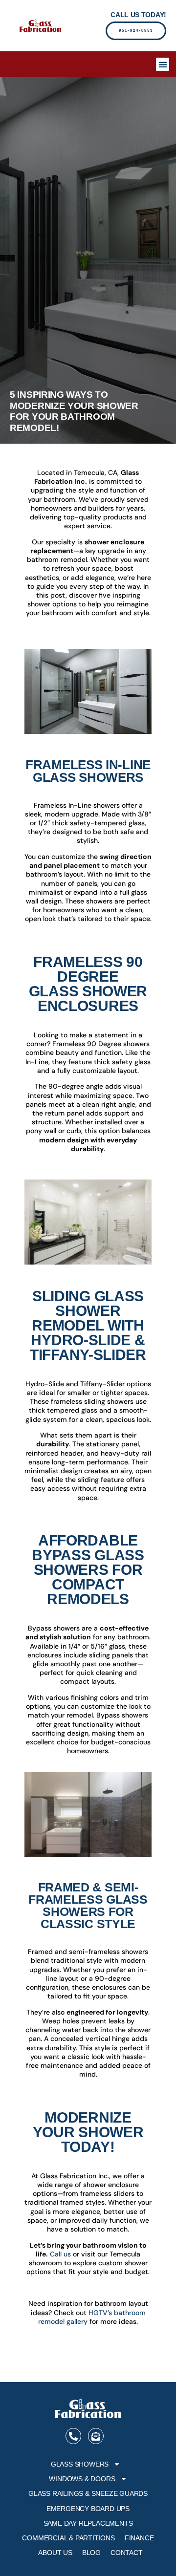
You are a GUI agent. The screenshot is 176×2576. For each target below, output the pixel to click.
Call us (60, 2254)
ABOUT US (55, 2553)
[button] (163, 64)
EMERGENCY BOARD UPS (88, 2509)
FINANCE (139, 2538)
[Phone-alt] (73, 2436)
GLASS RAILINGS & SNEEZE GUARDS (88, 2493)
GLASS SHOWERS (80, 2464)
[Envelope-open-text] (96, 2436)
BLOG (91, 2553)
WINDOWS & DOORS (82, 2479)
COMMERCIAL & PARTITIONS (68, 2538)
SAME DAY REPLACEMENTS (88, 2523)
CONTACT (127, 2553)
